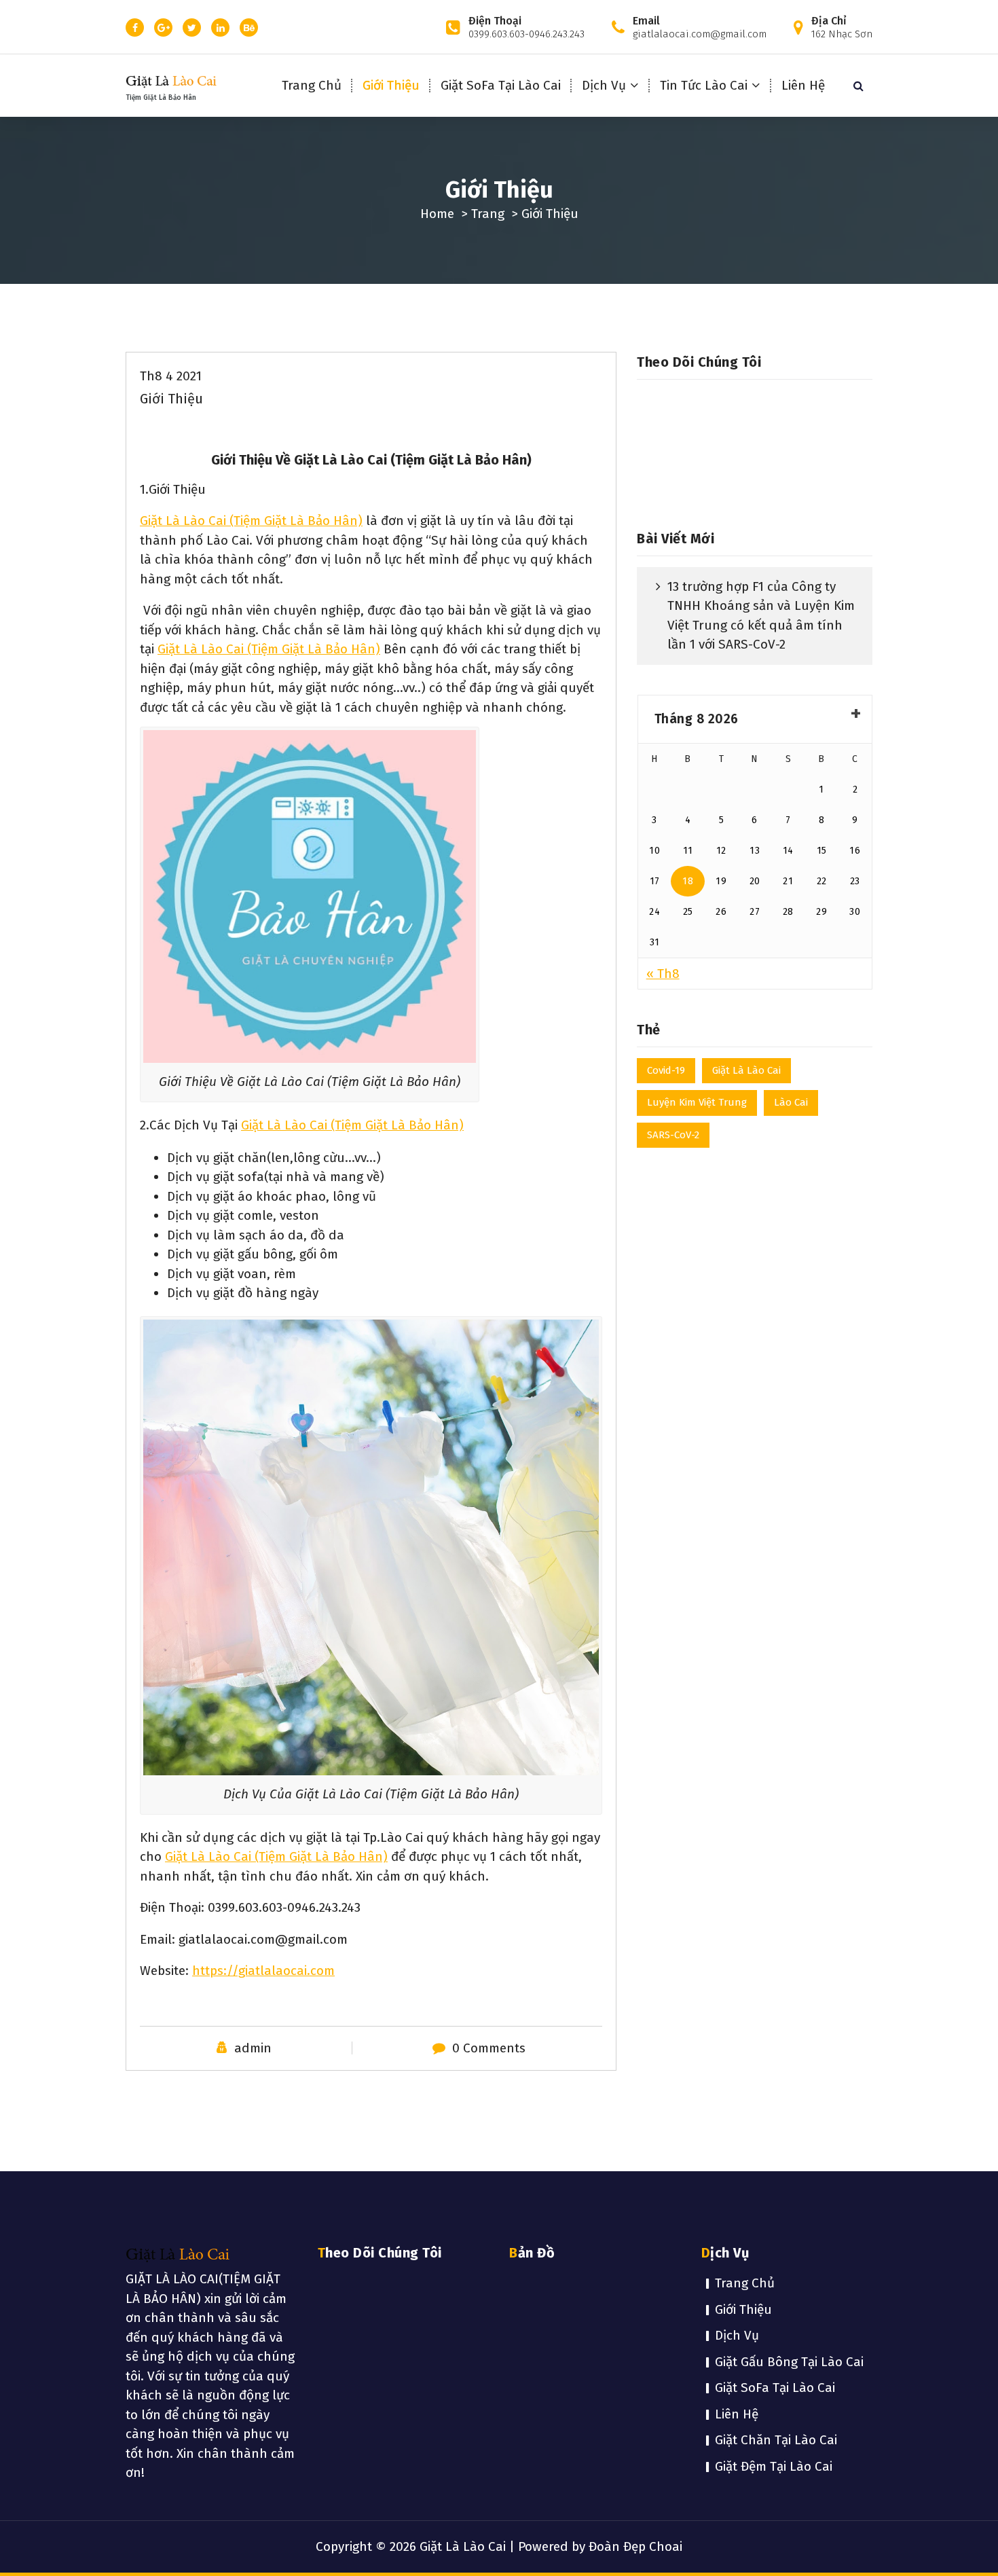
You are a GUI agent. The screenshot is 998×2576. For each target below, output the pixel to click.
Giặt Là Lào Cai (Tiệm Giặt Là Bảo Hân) (251, 521)
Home (437, 214)
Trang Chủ (312, 85)
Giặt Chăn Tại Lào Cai (776, 2440)
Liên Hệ (803, 85)
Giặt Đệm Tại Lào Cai (774, 2466)
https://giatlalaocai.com (263, 1971)
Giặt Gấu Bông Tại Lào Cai (789, 2362)
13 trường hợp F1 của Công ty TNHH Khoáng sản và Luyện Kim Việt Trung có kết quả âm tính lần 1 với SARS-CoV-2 (761, 616)
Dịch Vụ (604, 85)
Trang (488, 214)
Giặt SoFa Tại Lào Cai (501, 85)
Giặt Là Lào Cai (746, 1070)
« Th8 (663, 974)
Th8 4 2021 (171, 376)
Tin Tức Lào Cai (704, 85)
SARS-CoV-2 (673, 1135)
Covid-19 (666, 1070)
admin (253, 2048)
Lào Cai (791, 1102)
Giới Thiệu (391, 85)
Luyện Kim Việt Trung (697, 1102)
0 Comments (489, 2048)
